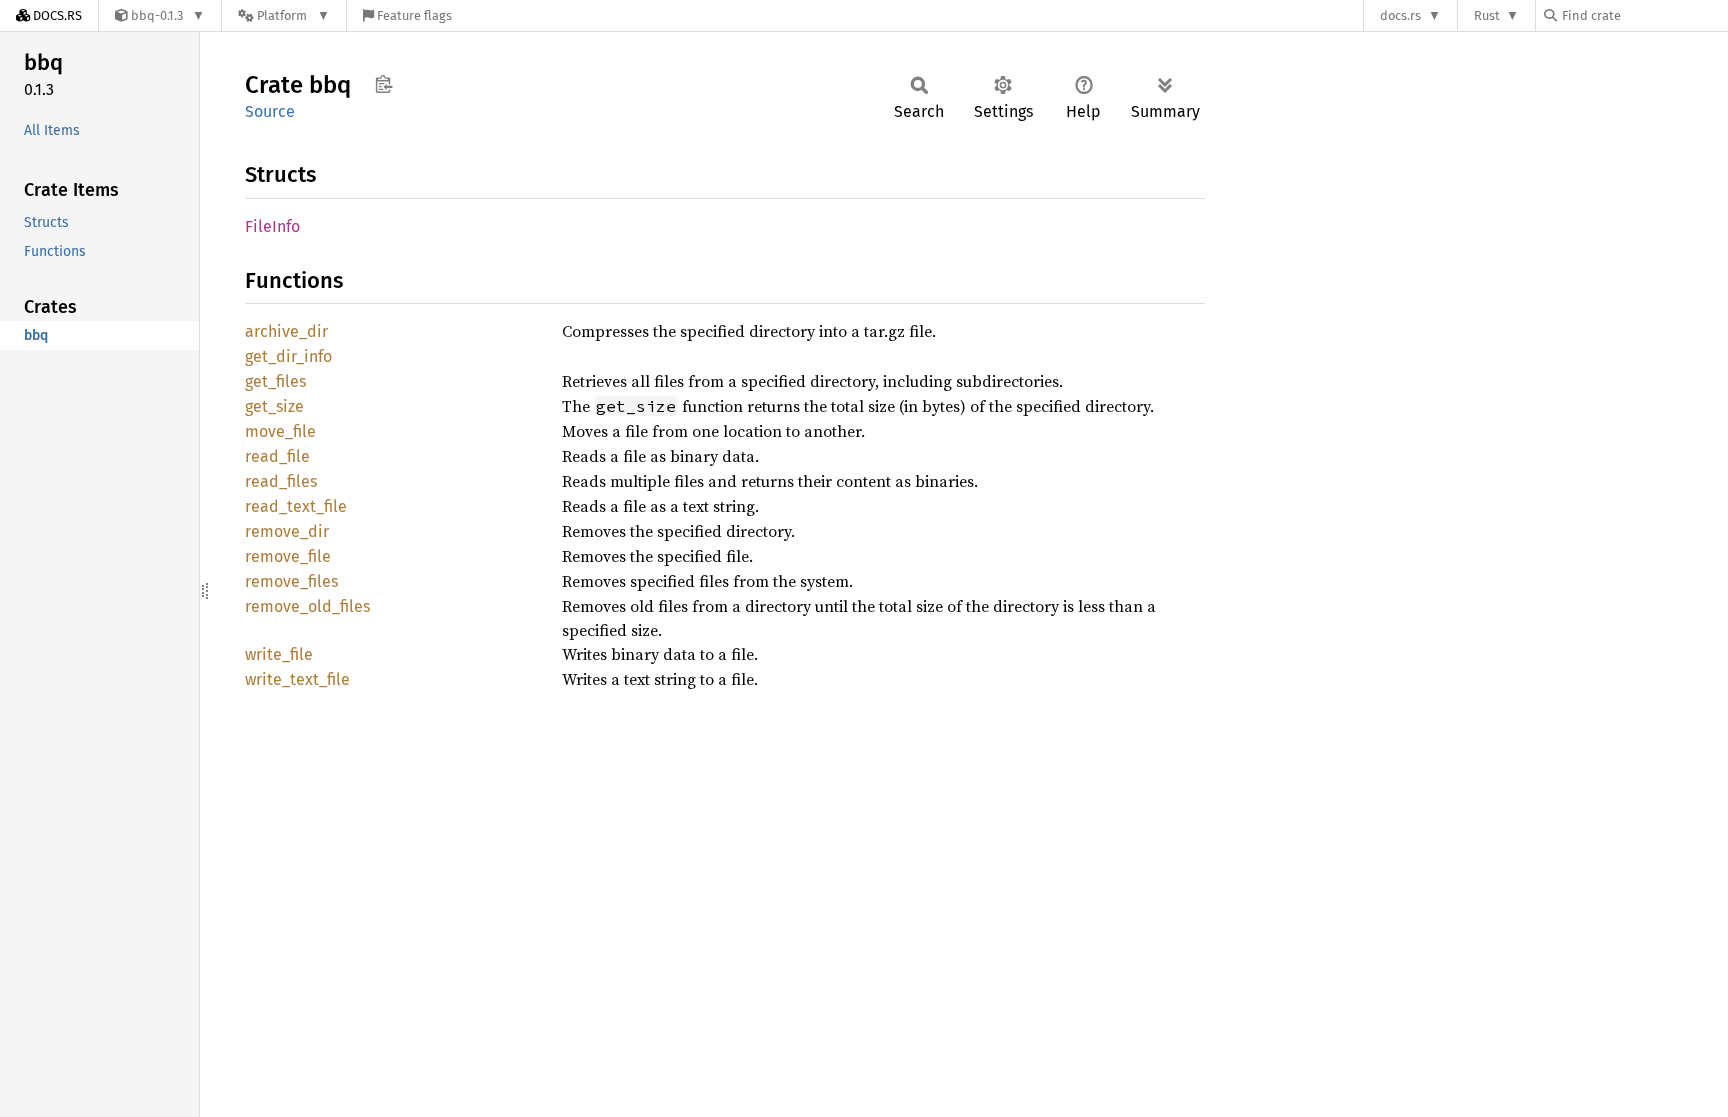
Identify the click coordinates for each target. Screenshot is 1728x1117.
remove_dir (287, 531)
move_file (280, 431)
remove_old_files (307, 606)
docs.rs (1400, 15)
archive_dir (286, 331)
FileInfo (272, 226)
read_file (277, 456)
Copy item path (383, 84)
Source (270, 111)
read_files (281, 481)
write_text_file (297, 679)
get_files (275, 381)
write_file (279, 654)
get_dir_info (288, 356)
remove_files (291, 581)
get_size (274, 406)
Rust (1487, 15)
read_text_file (296, 506)
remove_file (288, 556)
